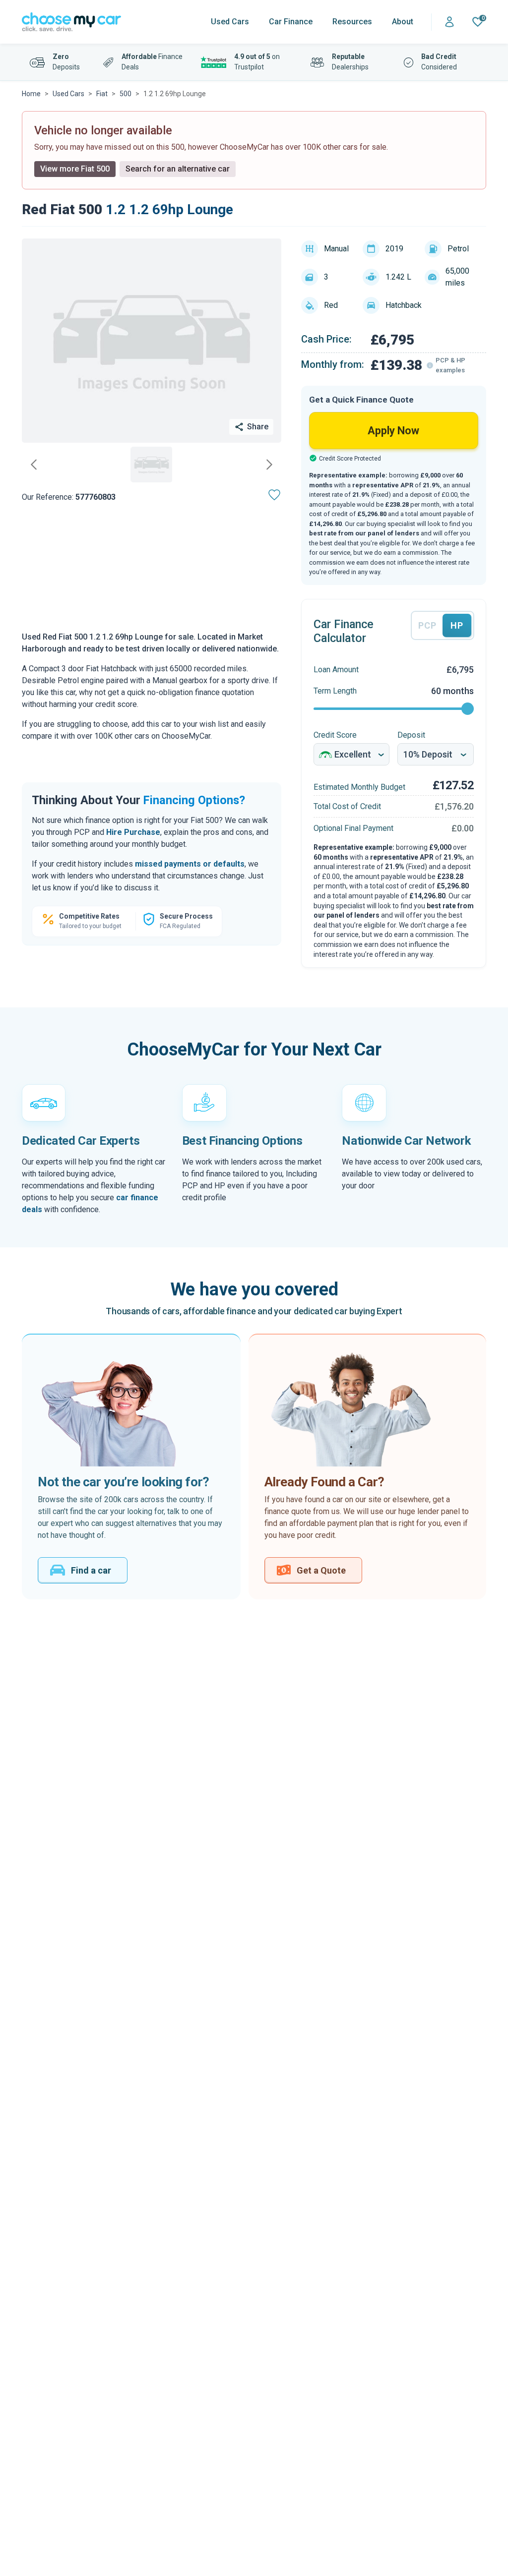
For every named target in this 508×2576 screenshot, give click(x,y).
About (403, 22)
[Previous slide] (34, 465)
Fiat (102, 94)
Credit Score (335, 735)
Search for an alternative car (178, 169)
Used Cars (230, 22)
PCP (427, 625)
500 (126, 94)
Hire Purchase (133, 832)
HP (457, 625)
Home (31, 94)
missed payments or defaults (190, 864)
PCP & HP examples (450, 365)
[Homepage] (71, 22)
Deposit (411, 735)
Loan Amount (336, 670)
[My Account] (449, 22)
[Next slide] (269, 465)
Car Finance (291, 22)
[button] (151, 465)
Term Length (335, 691)
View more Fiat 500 (75, 169)
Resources (352, 22)
